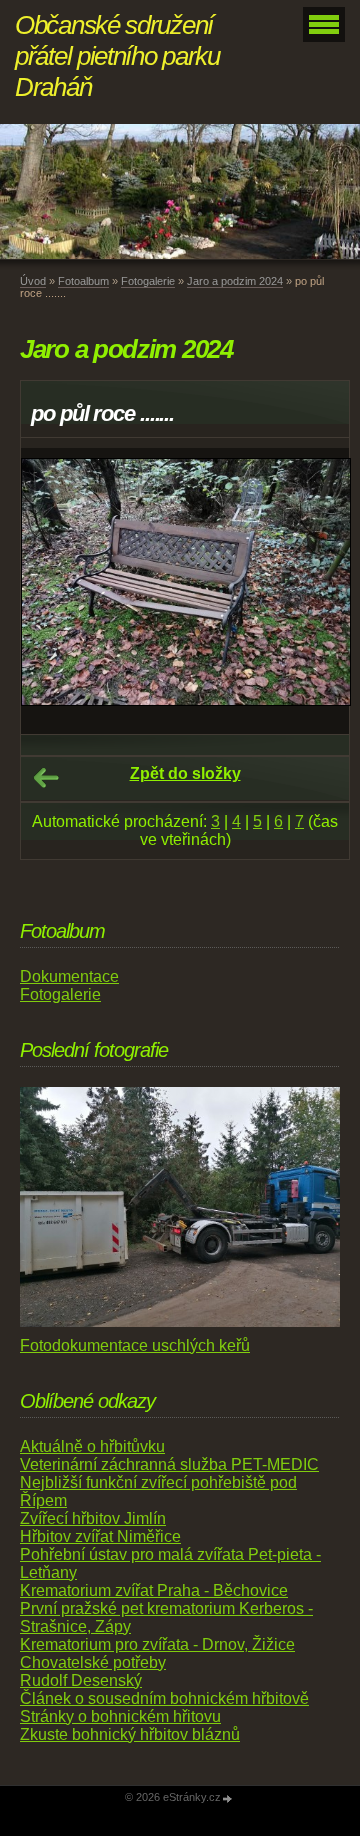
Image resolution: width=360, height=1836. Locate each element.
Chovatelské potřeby (93, 1662)
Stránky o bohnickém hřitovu (120, 1716)
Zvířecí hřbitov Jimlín (93, 1518)
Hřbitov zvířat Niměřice (100, 1536)
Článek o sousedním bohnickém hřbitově (164, 1698)
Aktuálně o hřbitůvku (92, 1446)
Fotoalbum (83, 281)
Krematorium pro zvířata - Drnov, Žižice (157, 1644)
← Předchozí (46, 778)
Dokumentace (69, 976)
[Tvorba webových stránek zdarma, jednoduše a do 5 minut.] (228, 1798)
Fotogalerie (148, 281)
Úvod (33, 281)
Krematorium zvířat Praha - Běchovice (154, 1590)
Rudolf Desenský (81, 1680)
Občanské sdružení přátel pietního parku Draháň (117, 56)
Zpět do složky (185, 773)
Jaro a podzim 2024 (235, 281)
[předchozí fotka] (53, 591)
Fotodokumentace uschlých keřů (135, 1345)
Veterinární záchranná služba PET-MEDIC (169, 1464)
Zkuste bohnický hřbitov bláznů (130, 1734)
